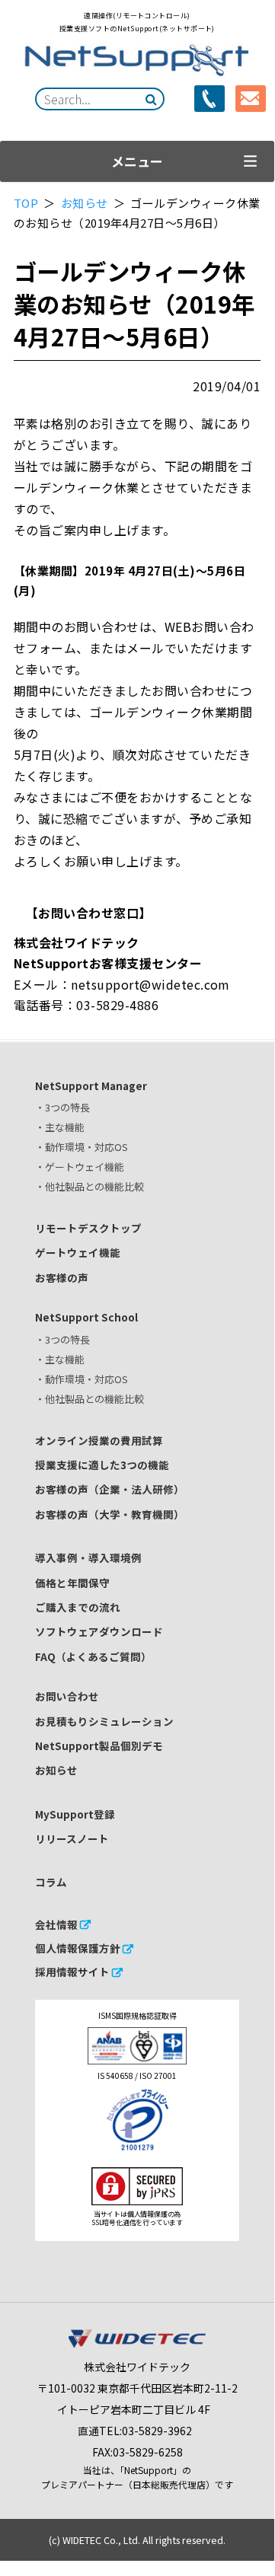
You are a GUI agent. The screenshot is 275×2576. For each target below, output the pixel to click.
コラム (51, 1882)
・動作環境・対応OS (82, 1147)
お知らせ (86, 203)
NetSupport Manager (91, 1086)
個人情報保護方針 (78, 1948)
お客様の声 (62, 1277)
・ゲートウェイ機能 (80, 1167)
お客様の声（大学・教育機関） (110, 1514)
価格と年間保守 (72, 1583)
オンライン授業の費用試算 (99, 1440)
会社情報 (56, 1924)
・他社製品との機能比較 (90, 1186)
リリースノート (72, 1838)
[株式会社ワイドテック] (137, 2344)
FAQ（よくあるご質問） (93, 1656)
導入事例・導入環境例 (88, 1557)
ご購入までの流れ (78, 1607)
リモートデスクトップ (88, 1228)
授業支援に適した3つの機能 (102, 1465)
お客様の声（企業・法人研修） (110, 1489)
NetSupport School (86, 1317)
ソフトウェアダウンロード (99, 1631)
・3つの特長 (62, 1107)
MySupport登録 (75, 1814)
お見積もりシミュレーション (104, 1721)
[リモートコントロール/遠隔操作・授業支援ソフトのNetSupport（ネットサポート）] (137, 61)
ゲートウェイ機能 (78, 1252)
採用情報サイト (72, 1972)
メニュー (137, 161)
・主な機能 (60, 1127)
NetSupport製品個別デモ (99, 1745)
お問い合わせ (67, 1696)
